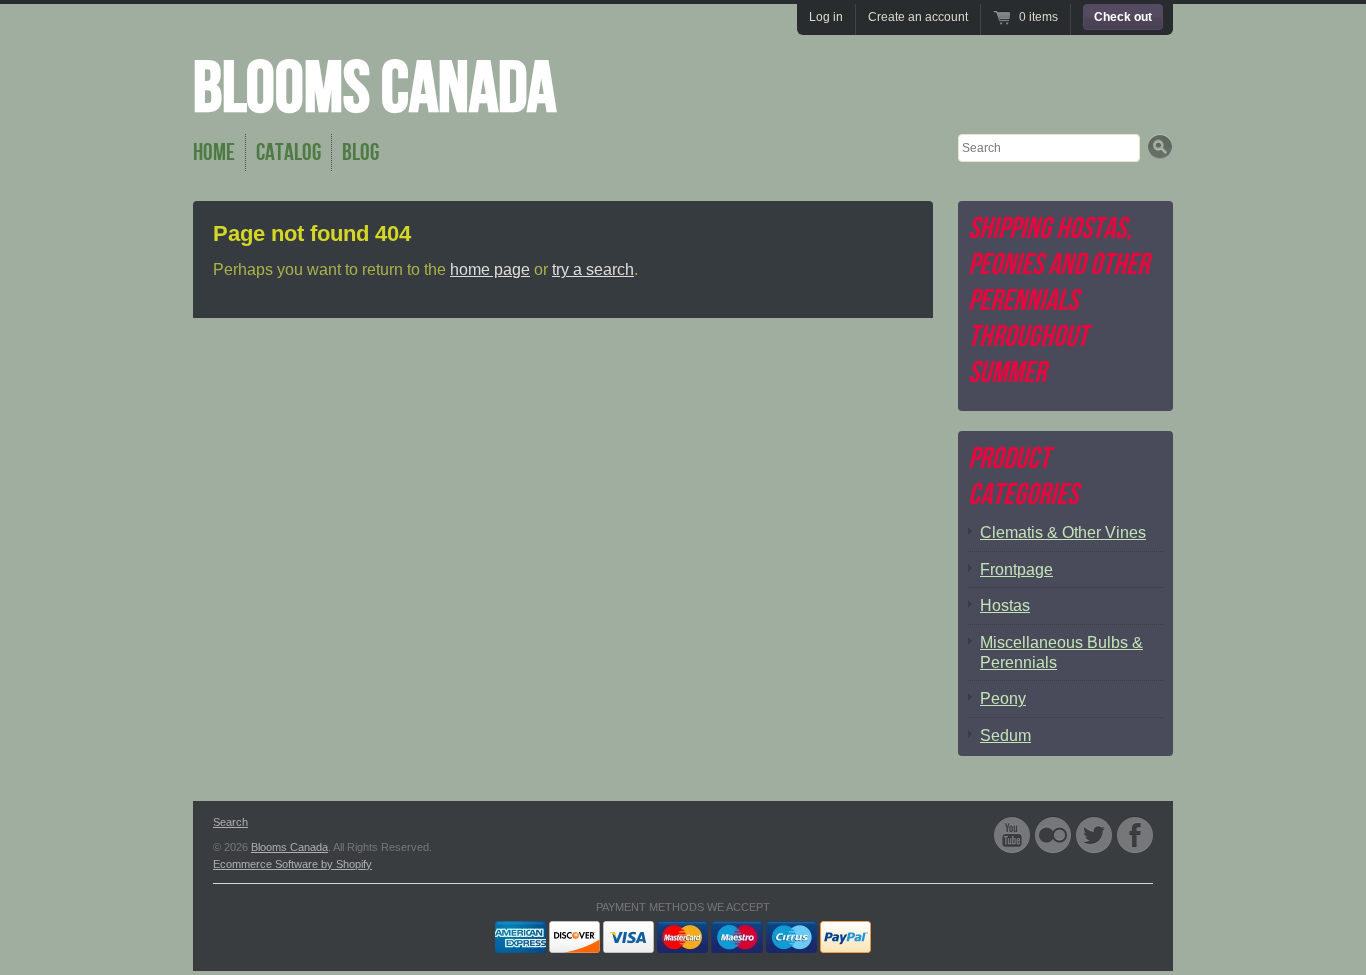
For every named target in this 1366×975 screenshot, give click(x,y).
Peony (1003, 698)
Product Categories (1023, 477)
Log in (826, 17)
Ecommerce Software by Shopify (292, 864)
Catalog (288, 152)
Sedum (1005, 735)
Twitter (1094, 834)
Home (214, 152)
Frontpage (1016, 569)
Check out (1123, 17)
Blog (360, 152)
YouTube (1012, 834)
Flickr (1053, 834)
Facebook (1135, 834)
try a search (593, 269)
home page (490, 269)
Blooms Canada (374, 89)
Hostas (1005, 605)
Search (230, 822)
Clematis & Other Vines (1063, 532)
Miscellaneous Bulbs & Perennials (1061, 652)
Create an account (918, 17)
